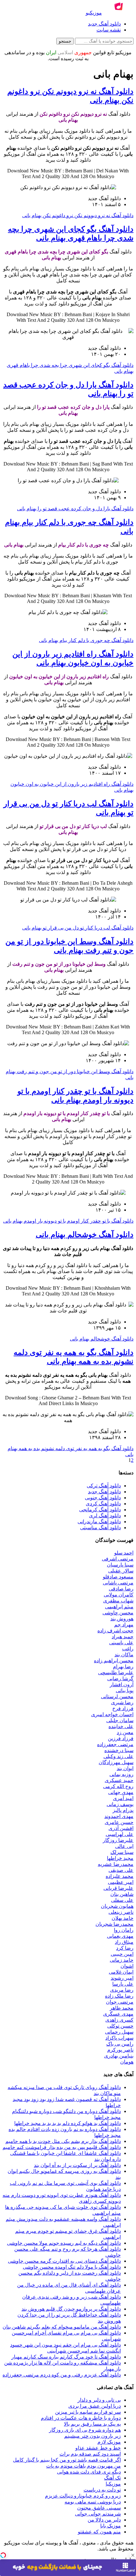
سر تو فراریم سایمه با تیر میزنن (88, 2412)
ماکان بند (124, 1655)
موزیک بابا (111, 2526)
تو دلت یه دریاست (102, 2490)
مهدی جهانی (121, 1792)
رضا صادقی (121, 1589)
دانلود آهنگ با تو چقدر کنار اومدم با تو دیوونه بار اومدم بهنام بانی (68, 1221)
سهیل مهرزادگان (116, 1762)
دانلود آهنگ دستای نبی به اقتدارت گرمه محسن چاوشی (64, 2261)
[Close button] (133, 2555)
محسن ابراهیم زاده (114, 1661)
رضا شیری (122, 1702)
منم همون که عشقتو (99, 2532)
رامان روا (124, 1930)
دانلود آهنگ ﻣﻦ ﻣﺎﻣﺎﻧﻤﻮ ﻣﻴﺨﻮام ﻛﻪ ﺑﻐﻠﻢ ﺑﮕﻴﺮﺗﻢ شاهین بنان (62, 2327)
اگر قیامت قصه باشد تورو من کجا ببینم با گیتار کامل (67, 2460)
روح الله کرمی (118, 1786)
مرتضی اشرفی (118, 1559)
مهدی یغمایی (120, 1936)
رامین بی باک (120, 2044)
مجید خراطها (120, 1858)
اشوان (127, 1966)
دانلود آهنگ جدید (104, 24)
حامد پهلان (123, 1918)
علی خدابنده (121, 1726)
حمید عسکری (119, 1780)
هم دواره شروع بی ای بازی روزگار (85, 2430)
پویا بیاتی (125, 1690)
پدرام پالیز (123, 1810)
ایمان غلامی (121, 1972)
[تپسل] (3, 2555)
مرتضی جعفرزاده (115, 1744)
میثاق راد (124, 1942)
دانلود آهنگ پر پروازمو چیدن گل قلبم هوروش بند (71, 2309)
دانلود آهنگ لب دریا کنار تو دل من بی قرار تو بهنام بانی (78, 928)
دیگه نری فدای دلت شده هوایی (89, 2472)
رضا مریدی (122, 1990)
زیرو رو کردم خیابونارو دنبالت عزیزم (83, 2496)
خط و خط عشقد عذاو (98, 2448)
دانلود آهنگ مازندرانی (99, 1522)
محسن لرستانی (117, 1696)
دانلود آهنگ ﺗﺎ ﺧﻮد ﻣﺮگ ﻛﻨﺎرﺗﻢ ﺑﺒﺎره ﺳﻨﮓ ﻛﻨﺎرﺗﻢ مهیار (66, 2357)
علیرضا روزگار (118, 1840)
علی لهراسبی (120, 1834)
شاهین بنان (122, 1894)
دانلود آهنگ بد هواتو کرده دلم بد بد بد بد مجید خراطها (68, 2123)
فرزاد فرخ (123, 1708)
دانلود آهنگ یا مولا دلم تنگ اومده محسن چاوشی (72, 2267)
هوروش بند (122, 1619)
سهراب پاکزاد (119, 2038)
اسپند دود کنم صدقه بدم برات (90, 2454)
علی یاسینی (121, 1643)
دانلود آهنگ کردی (103, 1504)
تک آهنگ (112, 2478)
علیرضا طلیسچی (116, 1673)
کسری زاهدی (119, 2020)
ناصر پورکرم (120, 2050)
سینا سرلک (122, 1852)
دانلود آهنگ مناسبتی (100, 1528)
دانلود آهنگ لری (105, 1516)
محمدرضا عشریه (116, 1864)
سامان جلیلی (120, 1720)
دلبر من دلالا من (104, 2520)
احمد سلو (124, 1553)
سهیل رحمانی (119, 2032)
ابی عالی (124, 1846)
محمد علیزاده (120, 1876)
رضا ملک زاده (119, 1996)
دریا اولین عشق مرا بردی (95, 2406)
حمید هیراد (123, 1637)
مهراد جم (124, 1625)
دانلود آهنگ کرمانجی (100, 1510)
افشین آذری (121, 1828)
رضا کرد (125, 1948)
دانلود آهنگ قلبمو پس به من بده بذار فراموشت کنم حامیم (62, 2147)
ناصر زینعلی (121, 1912)
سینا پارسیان (120, 1565)
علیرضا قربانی (118, 1888)
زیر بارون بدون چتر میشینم (93, 2436)
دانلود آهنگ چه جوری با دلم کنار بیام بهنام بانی (86, 640)
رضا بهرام (123, 1667)
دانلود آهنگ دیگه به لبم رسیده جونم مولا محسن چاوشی (64, 2243)
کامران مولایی (119, 1595)
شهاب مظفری (118, 1601)
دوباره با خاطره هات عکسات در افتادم (81, 2418)
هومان (127, 2062)
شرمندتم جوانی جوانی (98, 2514)
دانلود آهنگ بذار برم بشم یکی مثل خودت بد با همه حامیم (63, 2141)
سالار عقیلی (121, 1571)
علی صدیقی (121, 1870)
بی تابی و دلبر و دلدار (99, 2400)
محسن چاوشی (118, 1613)
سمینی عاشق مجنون (99, 2508)
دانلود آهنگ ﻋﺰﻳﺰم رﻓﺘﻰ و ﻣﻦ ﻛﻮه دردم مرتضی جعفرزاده (62, 2375)
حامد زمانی (122, 1960)
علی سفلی (122, 1900)
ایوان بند (125, 1768)
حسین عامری (119, 1822)
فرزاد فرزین (121, 1738)
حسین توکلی (120, 2026)
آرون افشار (122, 1685)
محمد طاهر (122, 2008)
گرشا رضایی (120, 1679)
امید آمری (123, 1798)
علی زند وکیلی (118, 1756)
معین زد (125, 1732)
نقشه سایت (109, 30)
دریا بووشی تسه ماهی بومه (93, 2502)
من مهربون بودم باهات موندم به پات (83, 2466)
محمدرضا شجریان (114, 1924)
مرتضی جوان (120, 2002)
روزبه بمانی (121, 1774)
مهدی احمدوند (119, 1816)
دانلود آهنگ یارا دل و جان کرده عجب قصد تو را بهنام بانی (75, 509)
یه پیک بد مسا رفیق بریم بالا (92, 2424)
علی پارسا (123, 1984)
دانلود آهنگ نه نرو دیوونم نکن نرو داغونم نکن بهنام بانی (78, 215)
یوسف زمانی (120, 1804)
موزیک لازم (109, 2442)
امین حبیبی (122, 1954)
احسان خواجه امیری (112, 1714)
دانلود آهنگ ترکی (104, 1486)
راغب (128, 1649)
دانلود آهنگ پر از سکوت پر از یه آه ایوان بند (77, 2165)
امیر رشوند (122, 1978)
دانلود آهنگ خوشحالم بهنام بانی (85, 1235)
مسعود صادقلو (118, 1577)
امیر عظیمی (121, 1882)
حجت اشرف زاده (115, 1631)
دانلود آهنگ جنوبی (103, 1498)
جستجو (65, 41)
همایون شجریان (117, 1906)
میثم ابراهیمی (119, 1607)
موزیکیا (113, 2484)
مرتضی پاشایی (118, 1583)
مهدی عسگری (118, 2014)
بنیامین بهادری (119, 2056)
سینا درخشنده (119, 1750)
